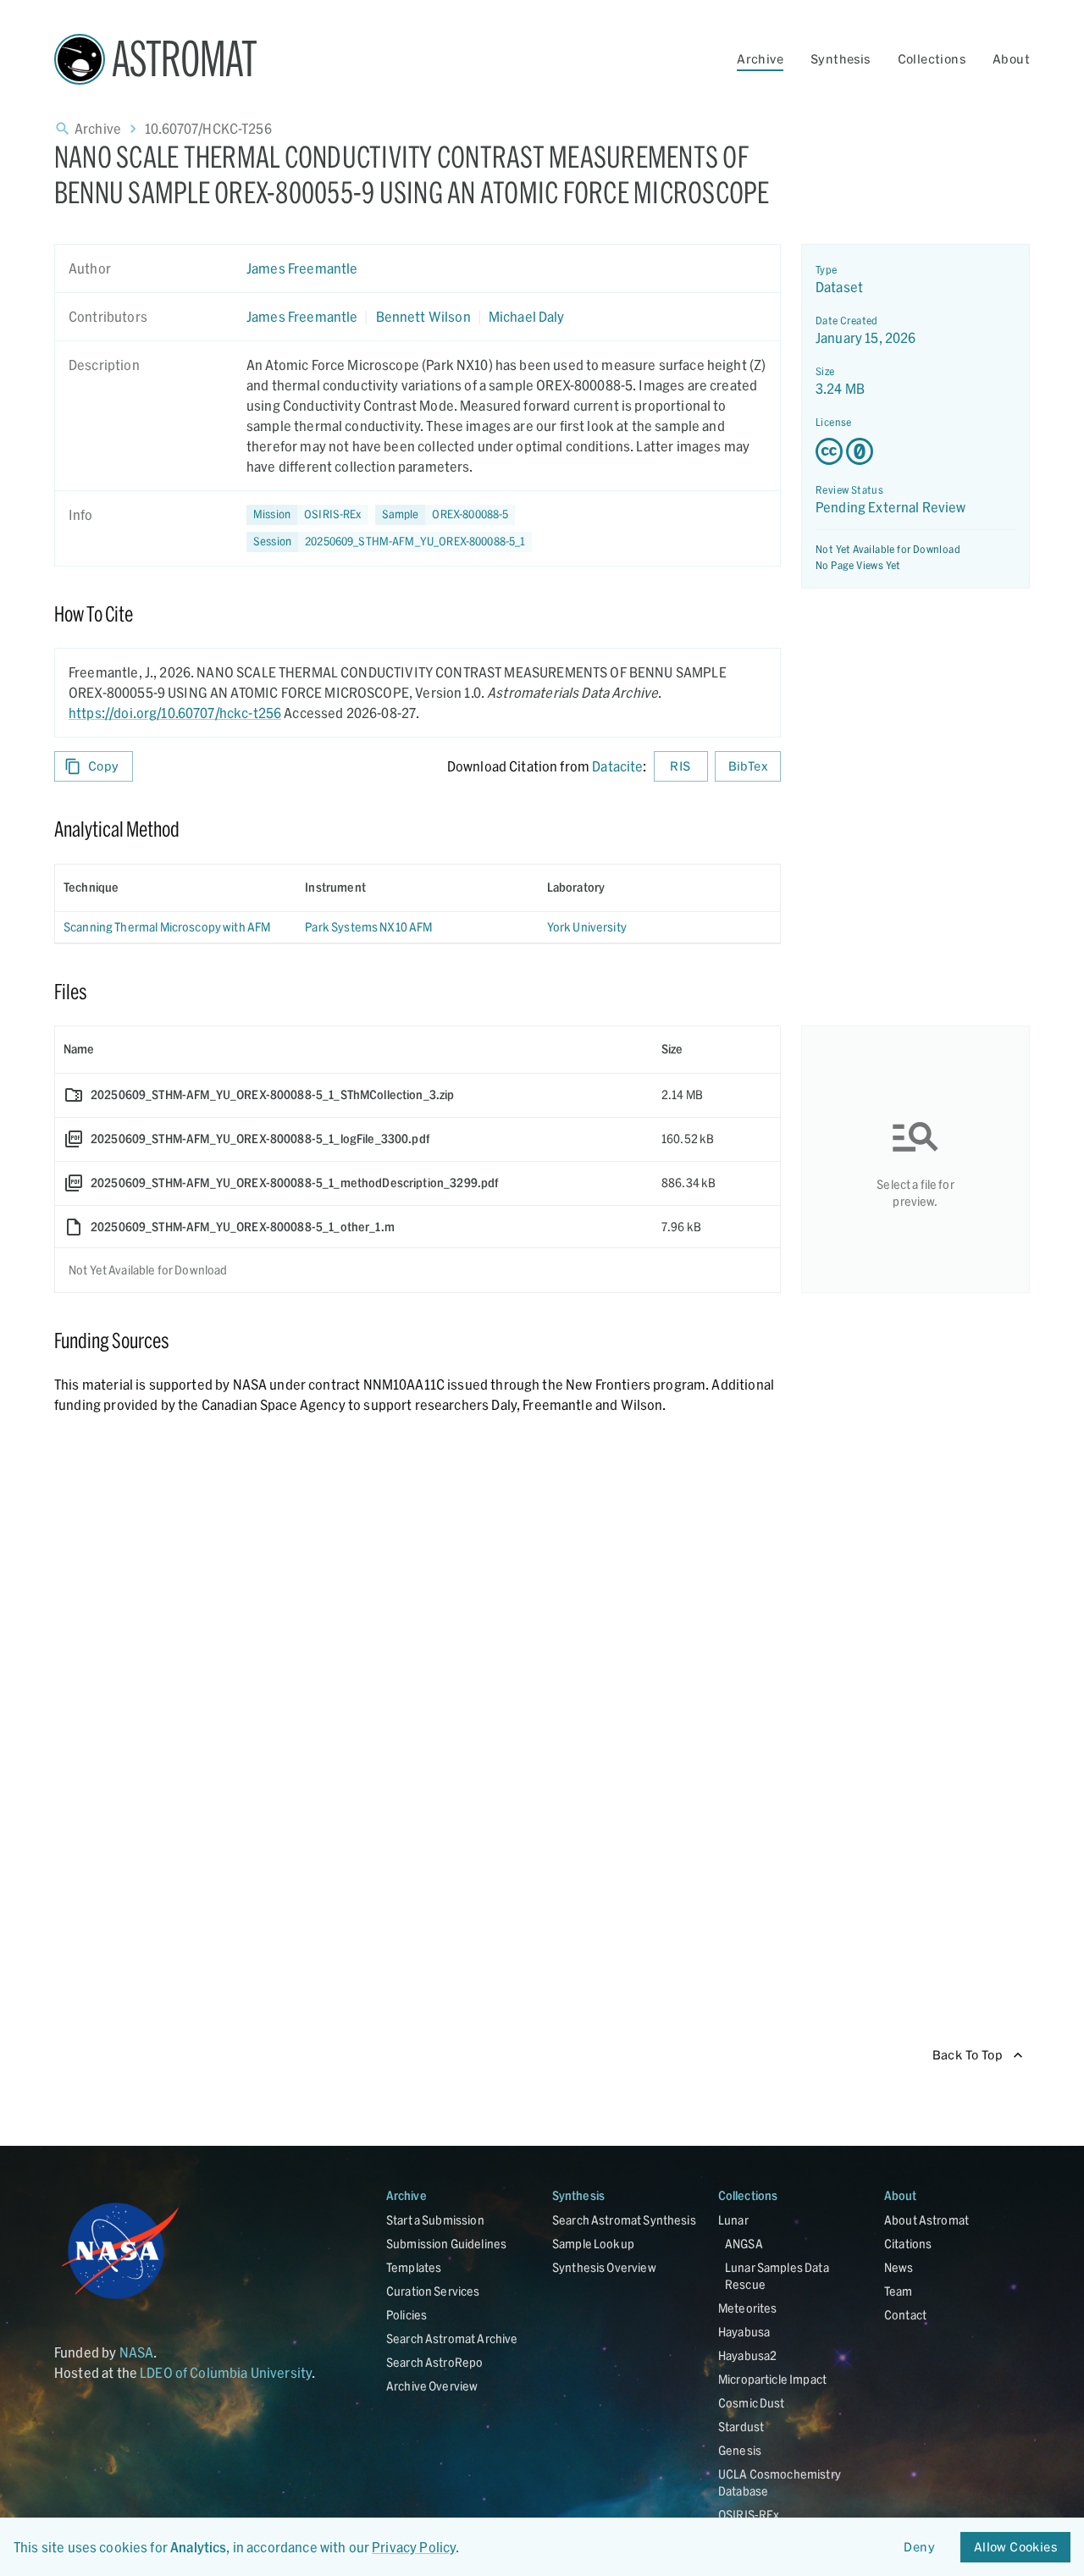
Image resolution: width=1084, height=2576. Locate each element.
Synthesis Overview (604, 2267)
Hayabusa (744, 2332)
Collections (932, 59)
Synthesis (841, 59)
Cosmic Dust (752, 2403)
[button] (445, 515)
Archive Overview (432, 2386)
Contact (905, 2315)
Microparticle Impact (772, 2379)
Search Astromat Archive (452, 2338)
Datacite (617, 766)
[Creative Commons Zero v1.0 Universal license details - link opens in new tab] (915, 451)
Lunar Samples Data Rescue (777, 2276)
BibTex (748, 766)
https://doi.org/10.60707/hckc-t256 (175, 713)
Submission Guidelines (446, 2244)
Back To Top (968, 2055)
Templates (414, 2267)
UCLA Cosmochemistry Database (780, 2482)
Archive (760, 59)
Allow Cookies (1015, 2547)
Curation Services (433, 2291)
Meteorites (748, 2308)
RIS (680, 766)
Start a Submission (435, 2220)
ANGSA (744, 2244)
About (1011, 59)
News (899, 2267)
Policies (406, 2315)
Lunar (733, 2220)
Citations (908, 2244)
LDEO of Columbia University (226, 2372)
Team (899, 2291)
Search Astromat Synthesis (624, 2220)
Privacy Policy (414, 2547)
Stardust (741, 2427)
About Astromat (926, 2220)
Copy (104, 766)
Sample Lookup (593, 2244)
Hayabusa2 (747, 2355)
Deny (919, 2547)
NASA (137, 2352)
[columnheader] (176, 887)
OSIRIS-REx (749, 2515)
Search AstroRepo (434, 2362)
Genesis (740, 2450)
